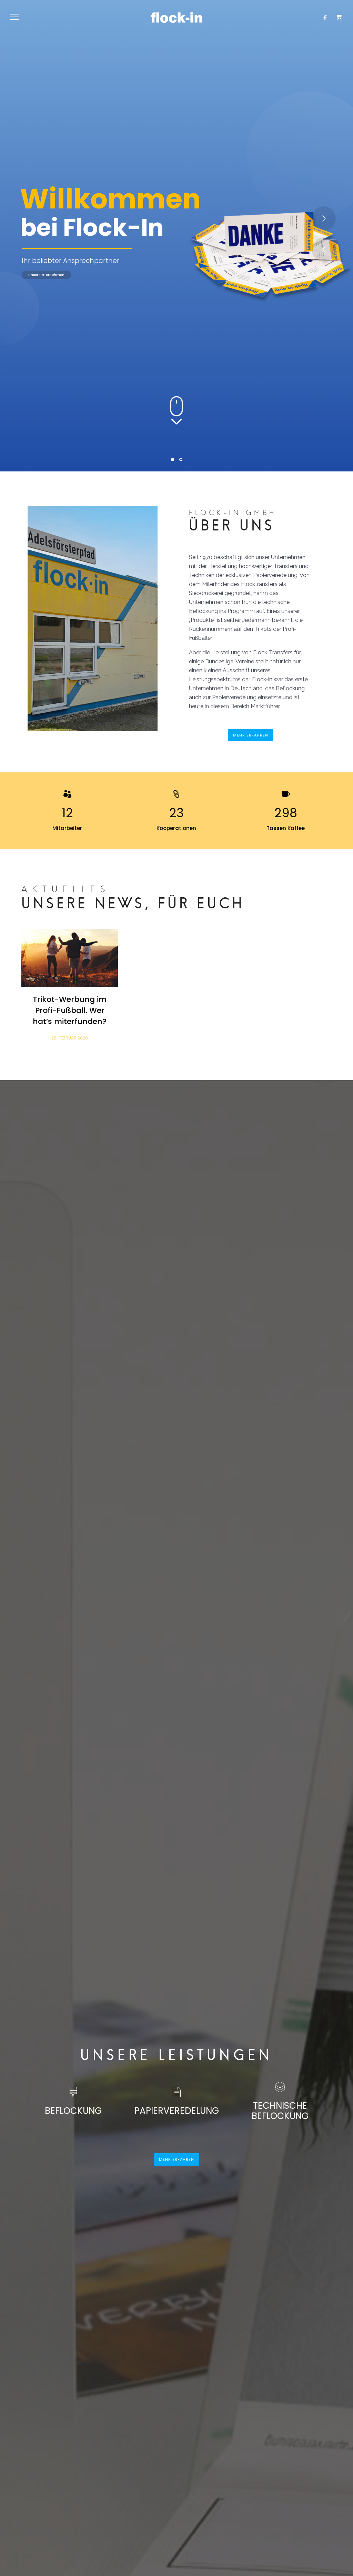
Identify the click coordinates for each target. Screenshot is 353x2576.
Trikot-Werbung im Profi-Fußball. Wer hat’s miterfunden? (70, 1010)
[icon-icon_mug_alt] (286, 794)
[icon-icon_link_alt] (176, 794)
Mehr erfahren (220, 274)
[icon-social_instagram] (340, 18)
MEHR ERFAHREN (251, 735)
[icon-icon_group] (67, 794)
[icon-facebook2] (327, 18)
